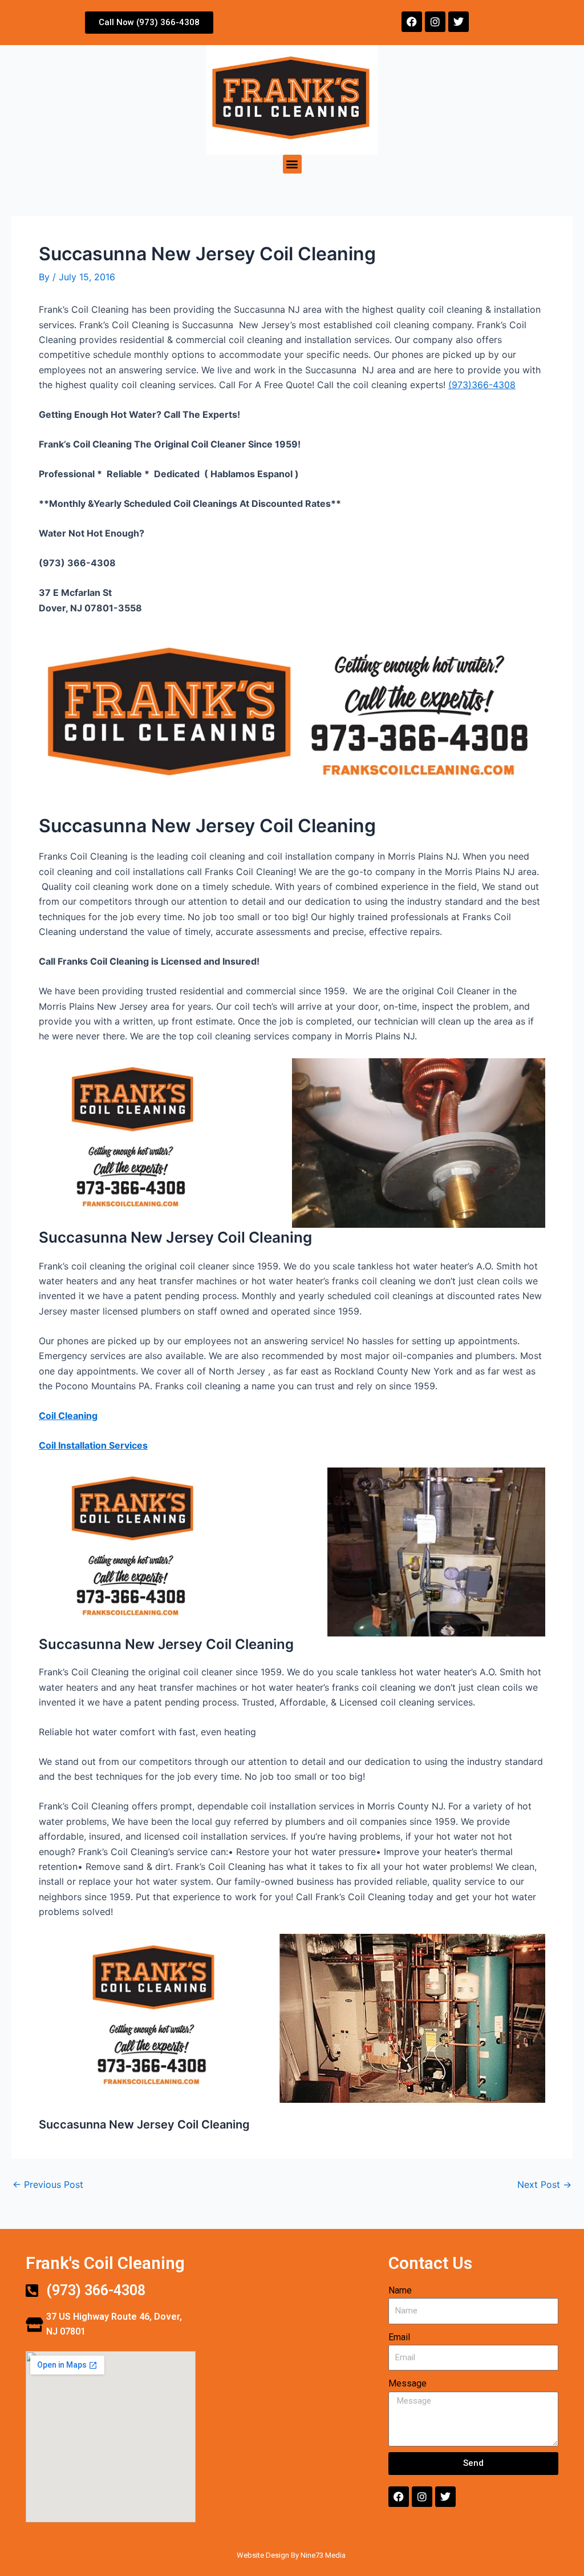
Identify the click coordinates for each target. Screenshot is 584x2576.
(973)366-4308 (482, 385)
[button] (292, 164)
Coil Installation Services (93, 1445)
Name (400, 2290)
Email (399, 2337)
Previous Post (48, 2184)
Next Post (544, 2184)
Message (407, 2383)
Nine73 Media (324, 2555)
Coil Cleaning (68, 1416)
